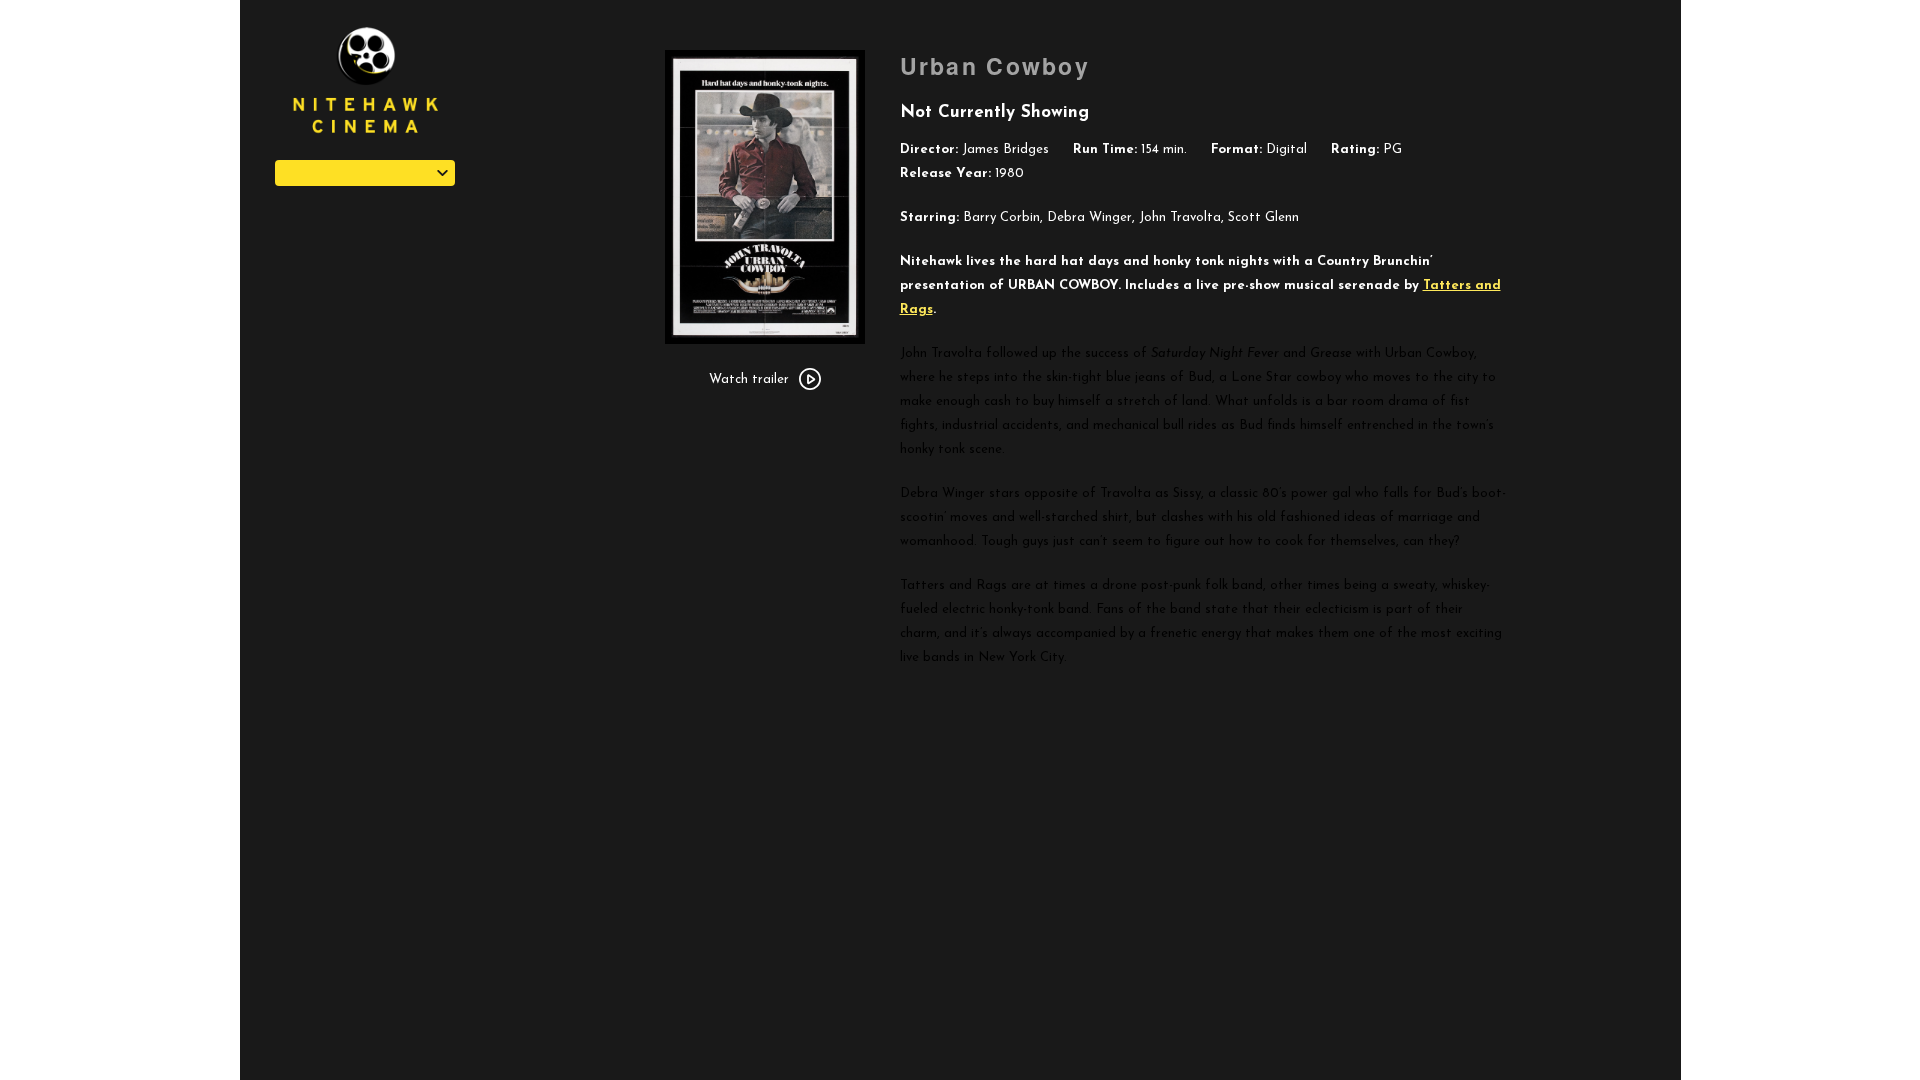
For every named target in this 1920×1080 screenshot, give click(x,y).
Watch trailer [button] (749, 379)
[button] (365, 173)
